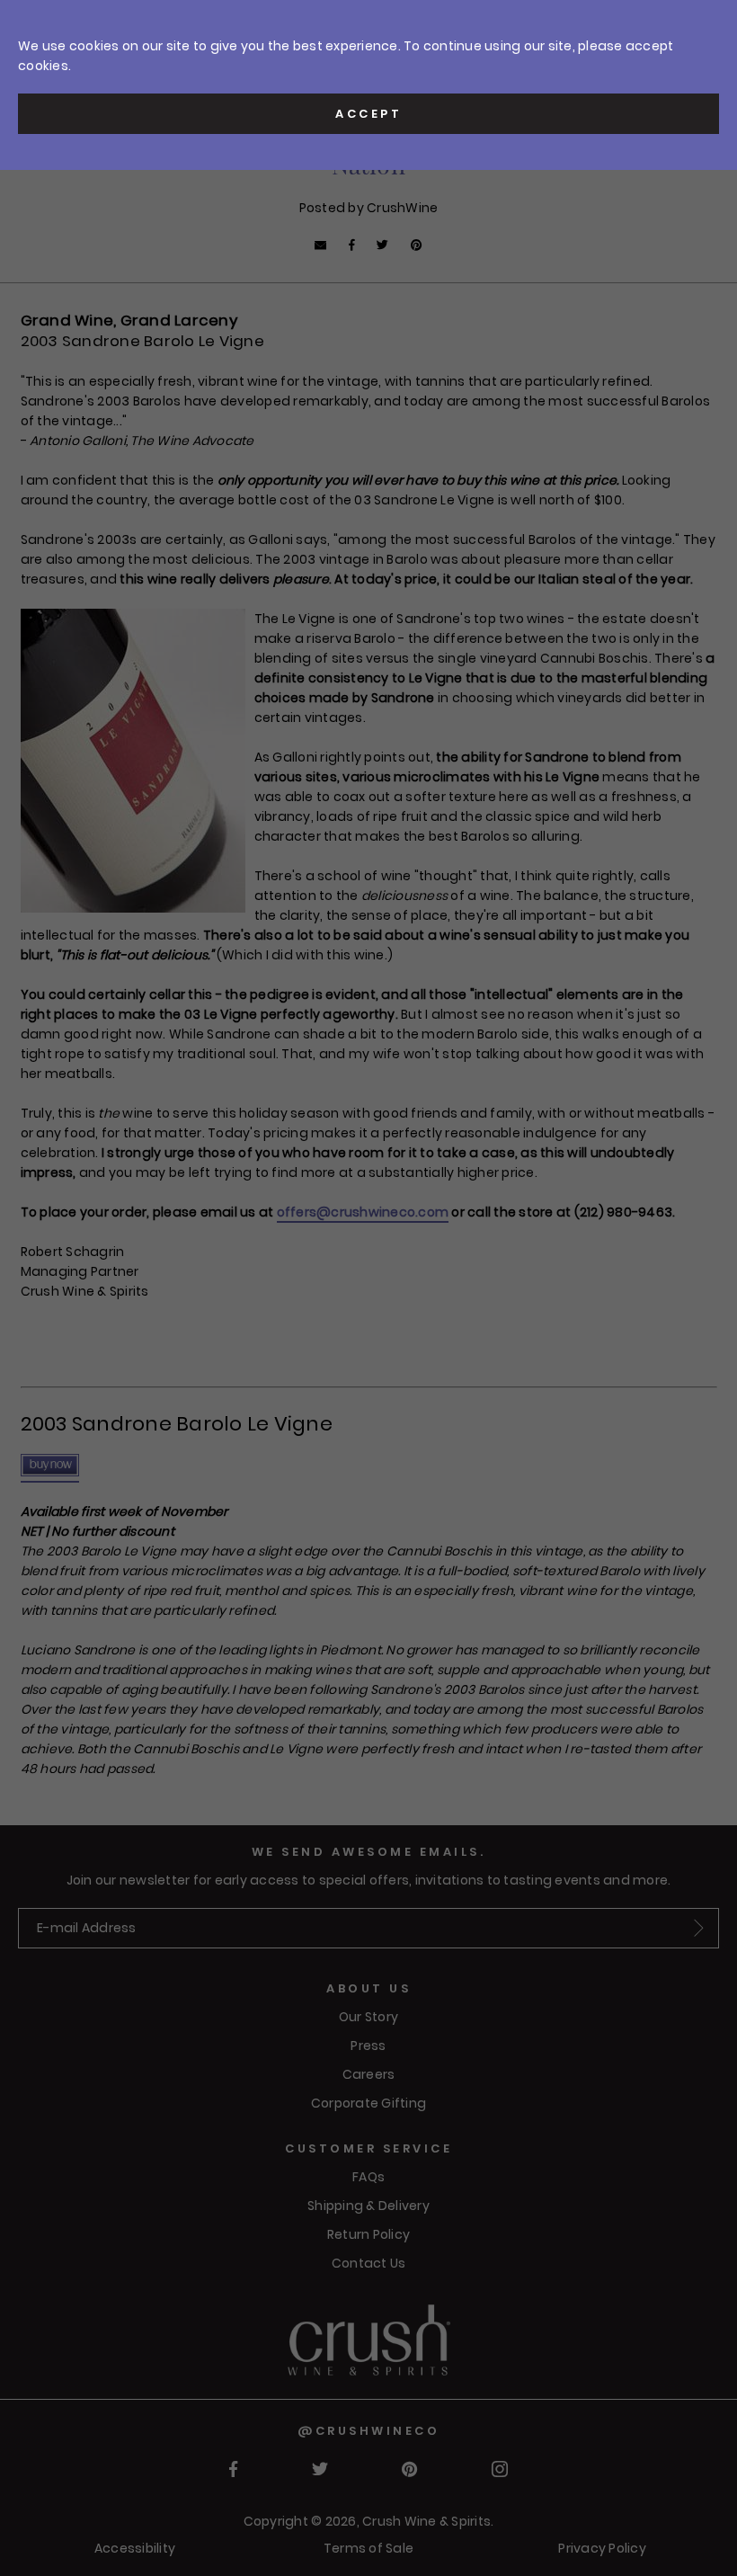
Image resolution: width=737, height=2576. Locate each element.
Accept (368, 114)
